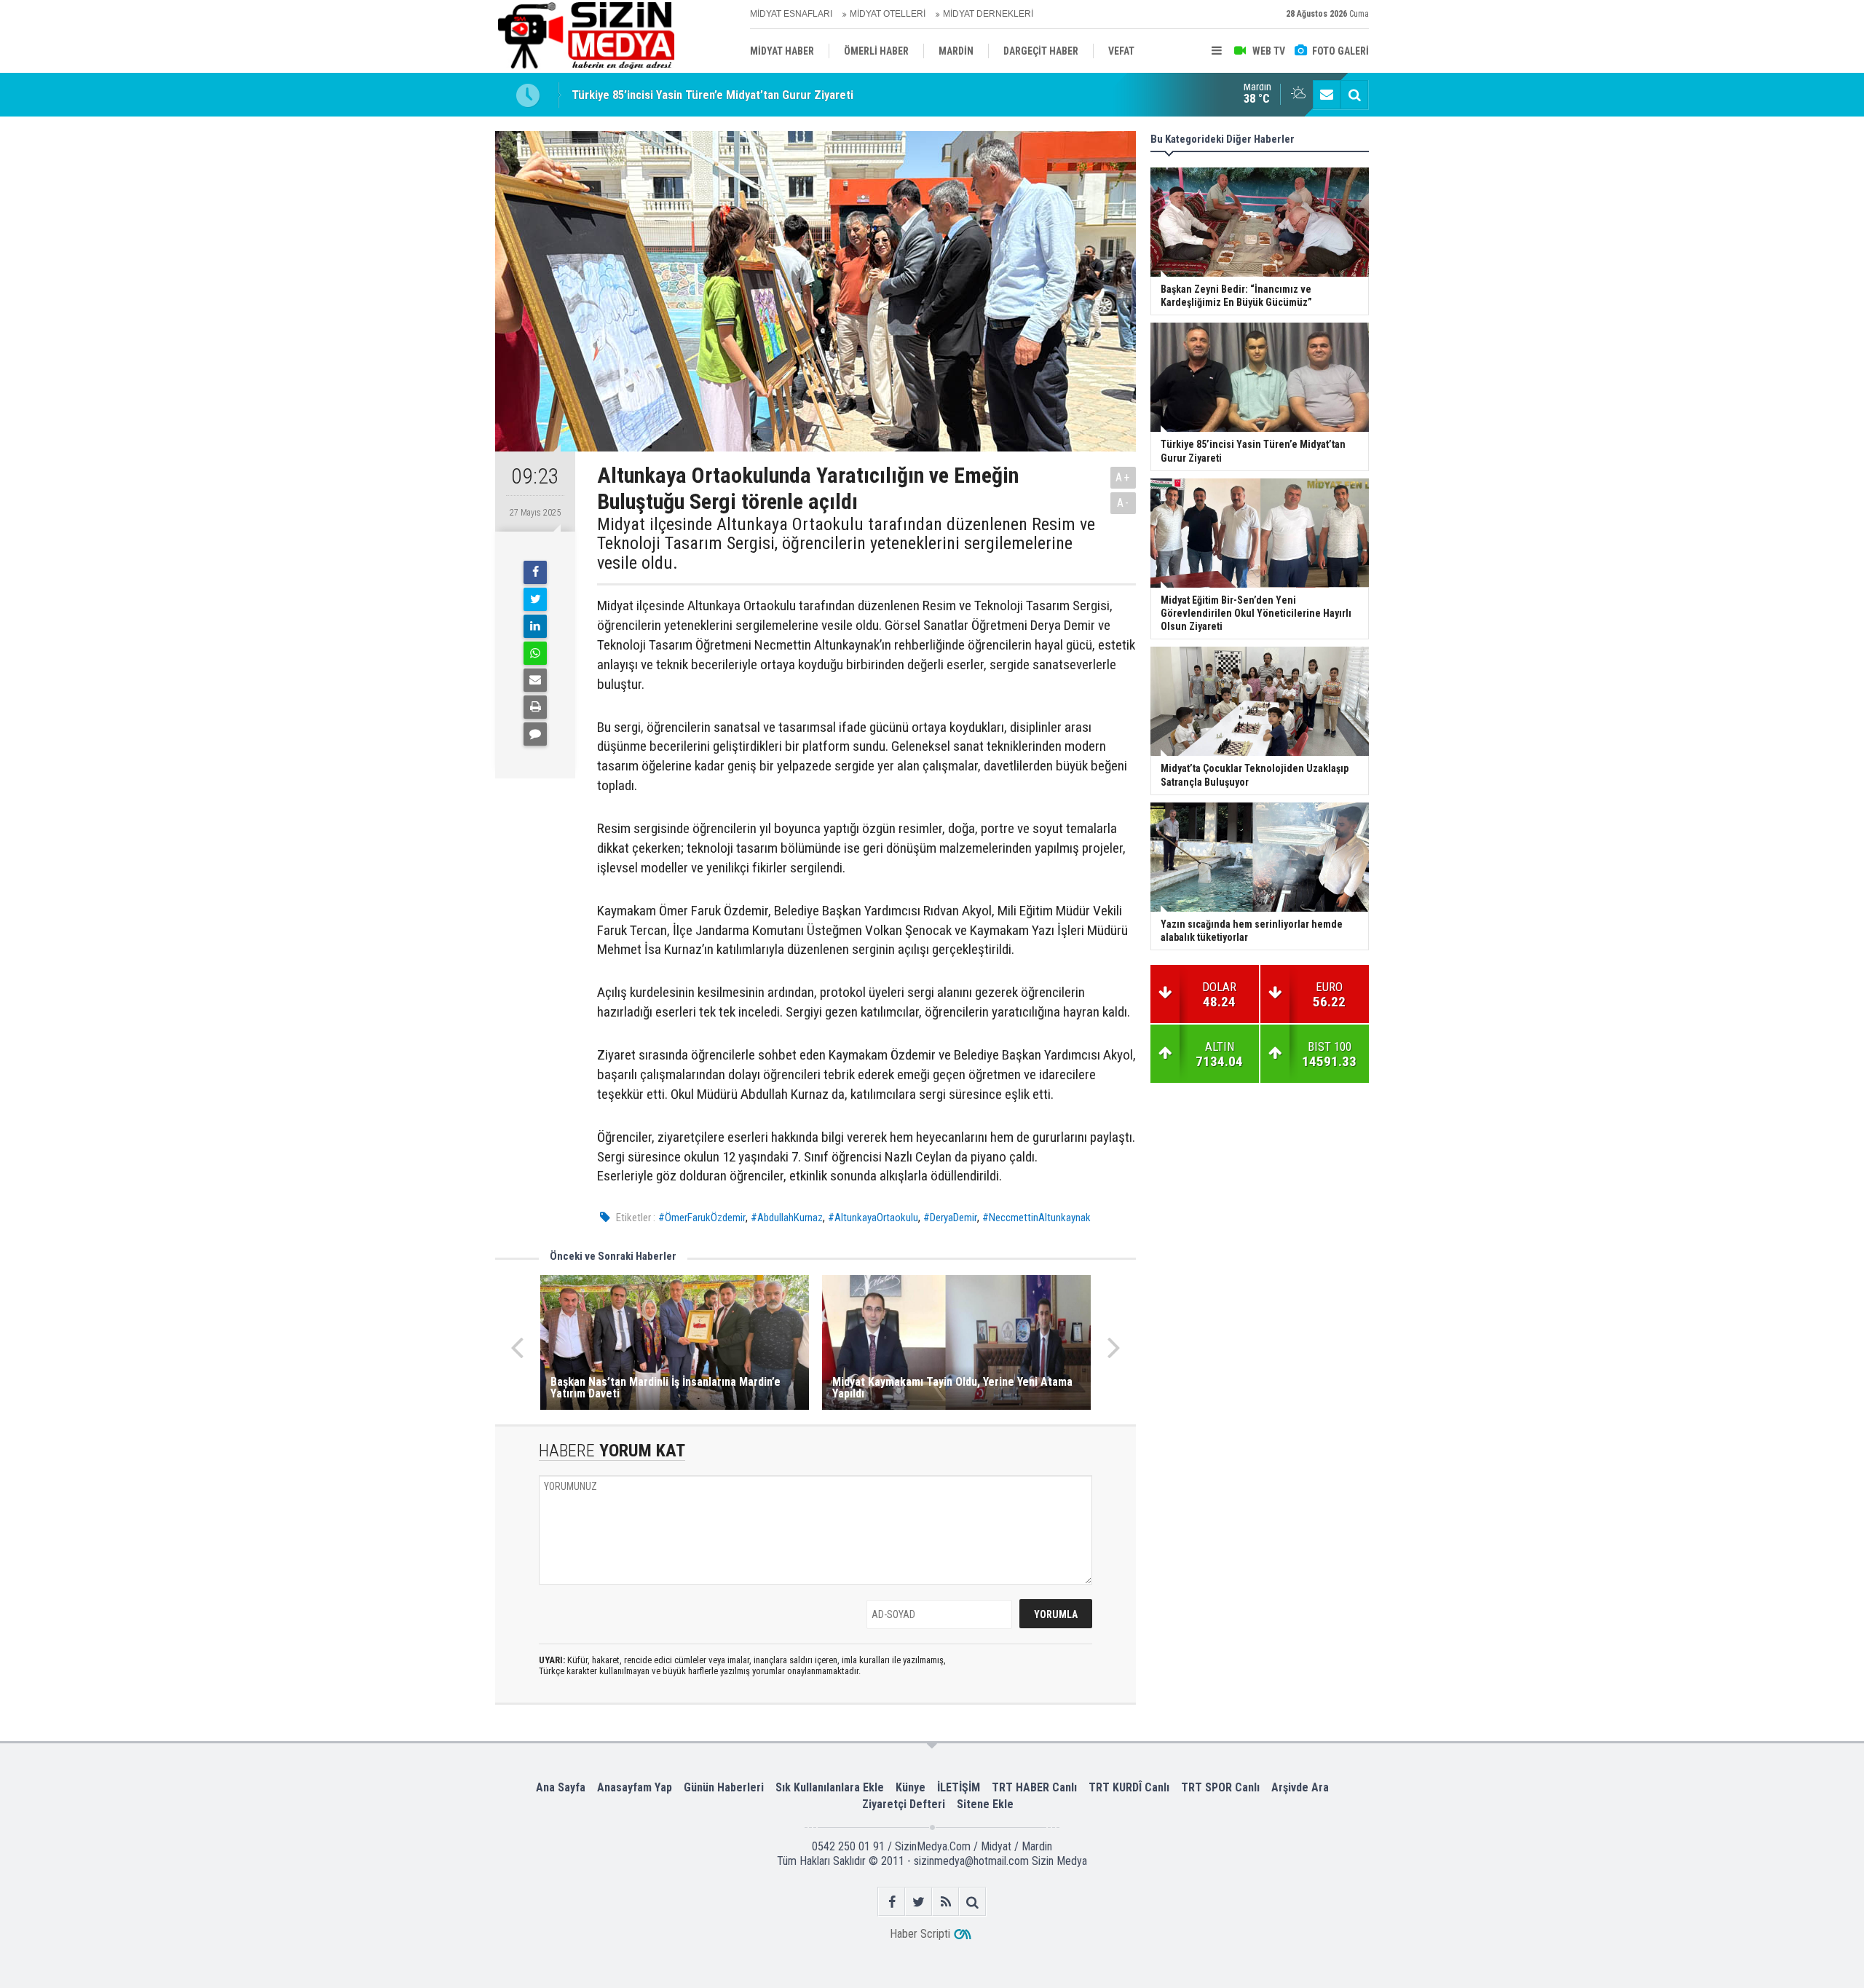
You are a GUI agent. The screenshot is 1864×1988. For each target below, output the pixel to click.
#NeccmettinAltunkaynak (1036, 1218)
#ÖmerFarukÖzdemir (702, 1218)
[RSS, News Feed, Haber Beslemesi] (945, 1902)
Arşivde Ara (1300, 1787)
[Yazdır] (535, 707)
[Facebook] (535, 572)
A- (1123, 503)
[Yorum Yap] (535, 734)
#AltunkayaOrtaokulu (873, 1218)
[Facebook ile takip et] (892, 1902)
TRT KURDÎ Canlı (1129, 1787)
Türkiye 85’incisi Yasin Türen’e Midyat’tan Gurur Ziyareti (712, 87)
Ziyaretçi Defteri (904, 1804)
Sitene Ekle (985, 1804)
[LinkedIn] (535, 626)
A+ (1123, 477)
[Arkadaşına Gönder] (535, 680)
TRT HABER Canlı (1034, 1787)
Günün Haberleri (724, 1787)
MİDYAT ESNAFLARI (791, 14)
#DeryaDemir (950, 1218)
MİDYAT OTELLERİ (888, 14)
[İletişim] (1327, 95)
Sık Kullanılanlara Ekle (830, 1787)
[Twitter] (535, 599)
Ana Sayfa (561, 1787)
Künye (911, 1787)
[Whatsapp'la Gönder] (535, 653)
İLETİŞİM (959, 1787)
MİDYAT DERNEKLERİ (988, 14)
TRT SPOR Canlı (1220, 1787)
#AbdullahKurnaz (787, 1218)
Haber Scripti (920, 1934)
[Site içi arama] (1354, 95)
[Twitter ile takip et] (919, 1902)
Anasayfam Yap (635, 1787)
